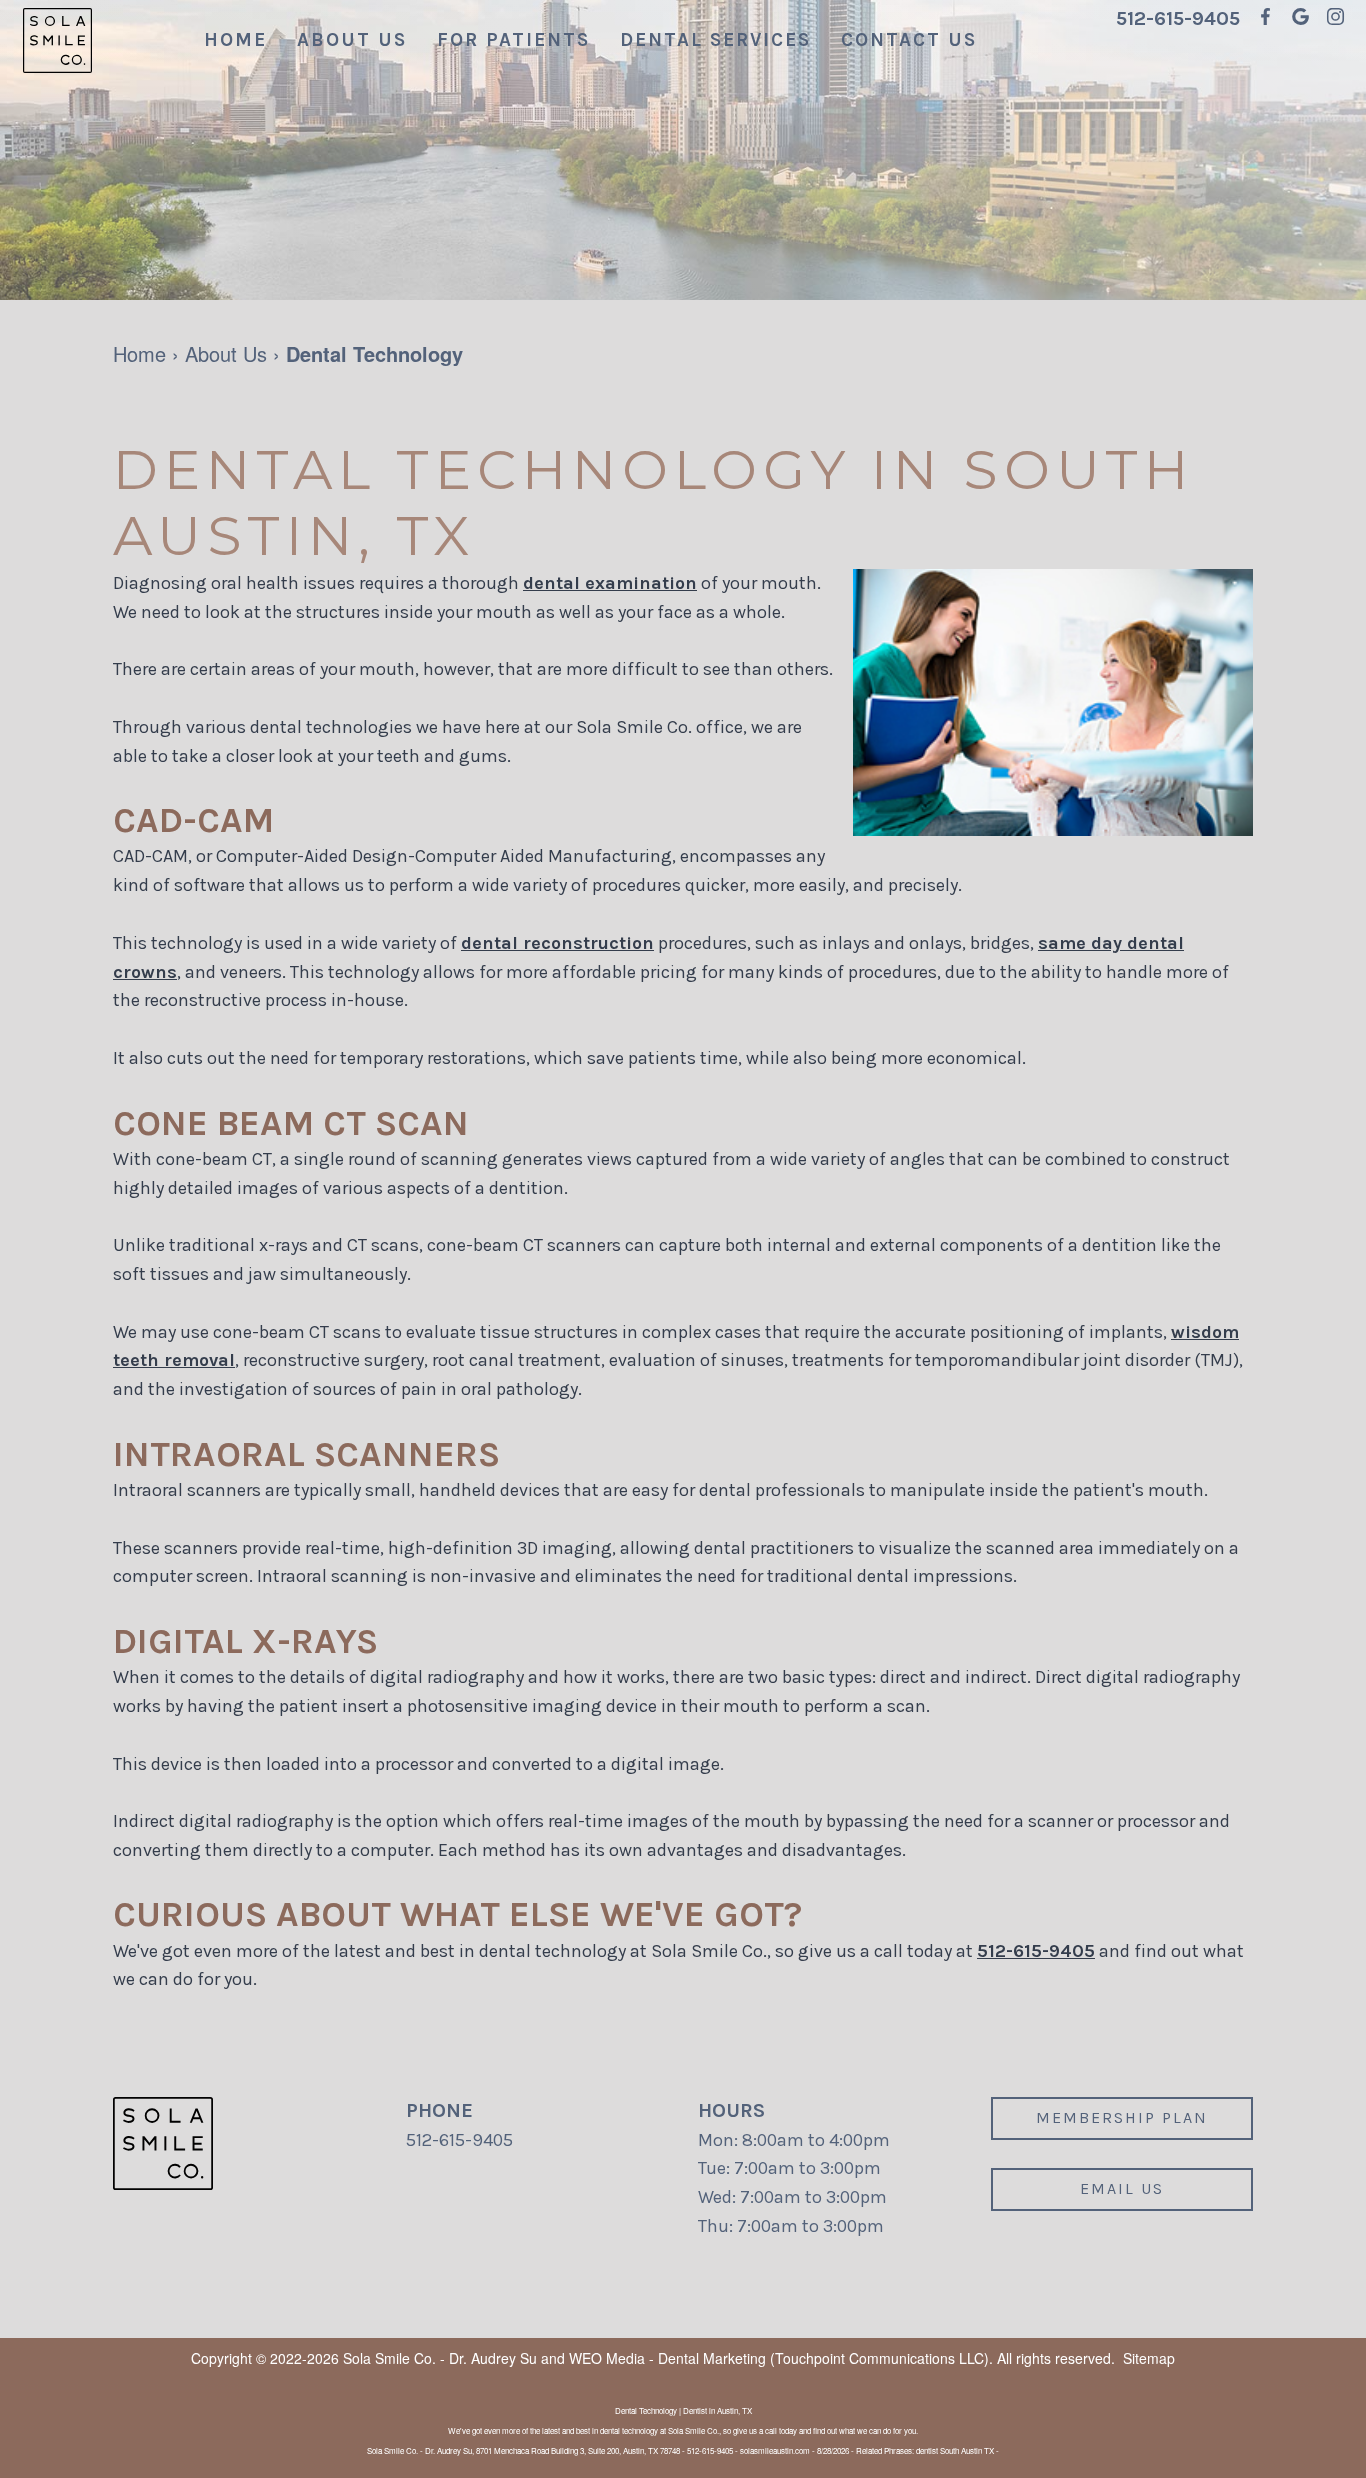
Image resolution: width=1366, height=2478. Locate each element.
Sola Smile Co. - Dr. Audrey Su (440, 2358)
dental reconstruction (557, 943)
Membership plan (1122, 2117)
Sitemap (1149, 2358)
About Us (352, 40)
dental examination (610, 583)
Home (235, 40)
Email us (1122, 2188)
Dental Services (715, 40)
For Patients (513, 40)
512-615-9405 (1178, 18)
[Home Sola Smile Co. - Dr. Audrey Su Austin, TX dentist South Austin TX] (57, 40)
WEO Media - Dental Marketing (667, 2358)
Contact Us (909, 40)
